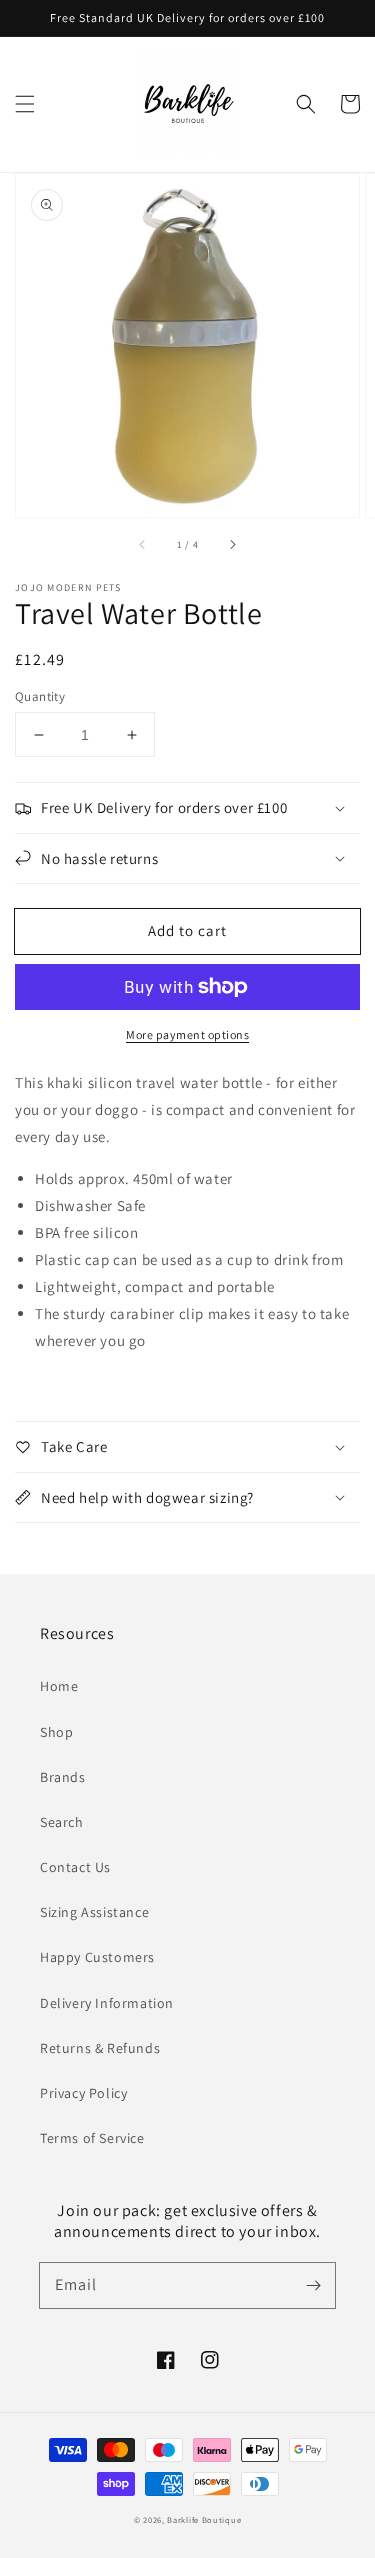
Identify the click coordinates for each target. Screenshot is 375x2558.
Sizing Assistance (94, 1912)
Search (62, 1822)
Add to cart (187, 930)
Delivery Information (107, 2003)
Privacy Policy (83, 2093)
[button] (25, 104)
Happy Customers (97, 1957)
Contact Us (75, 1867)
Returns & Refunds (100, 2048)
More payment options (187, 1034)
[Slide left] (143, 545)
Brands (63, 1777)
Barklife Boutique (204, 2519)
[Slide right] (232, 545)
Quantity (40, 696)
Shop (56, 1732)
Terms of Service (92, 2138)
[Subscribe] (313, 2285)
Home (59, 1686)
